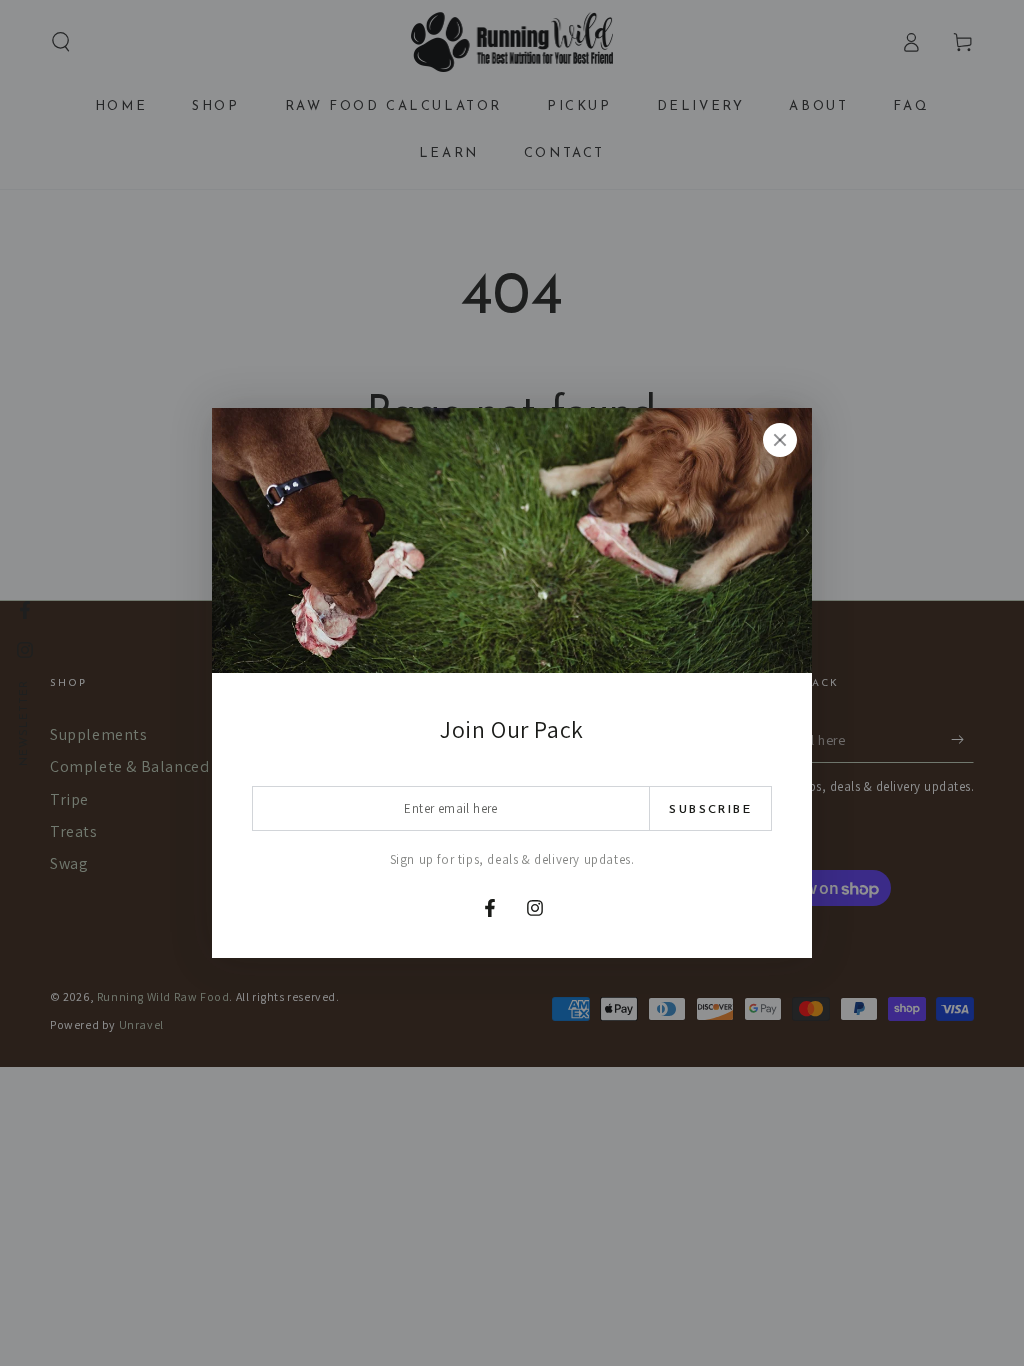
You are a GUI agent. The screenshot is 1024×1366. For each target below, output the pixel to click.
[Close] (780, 440)
